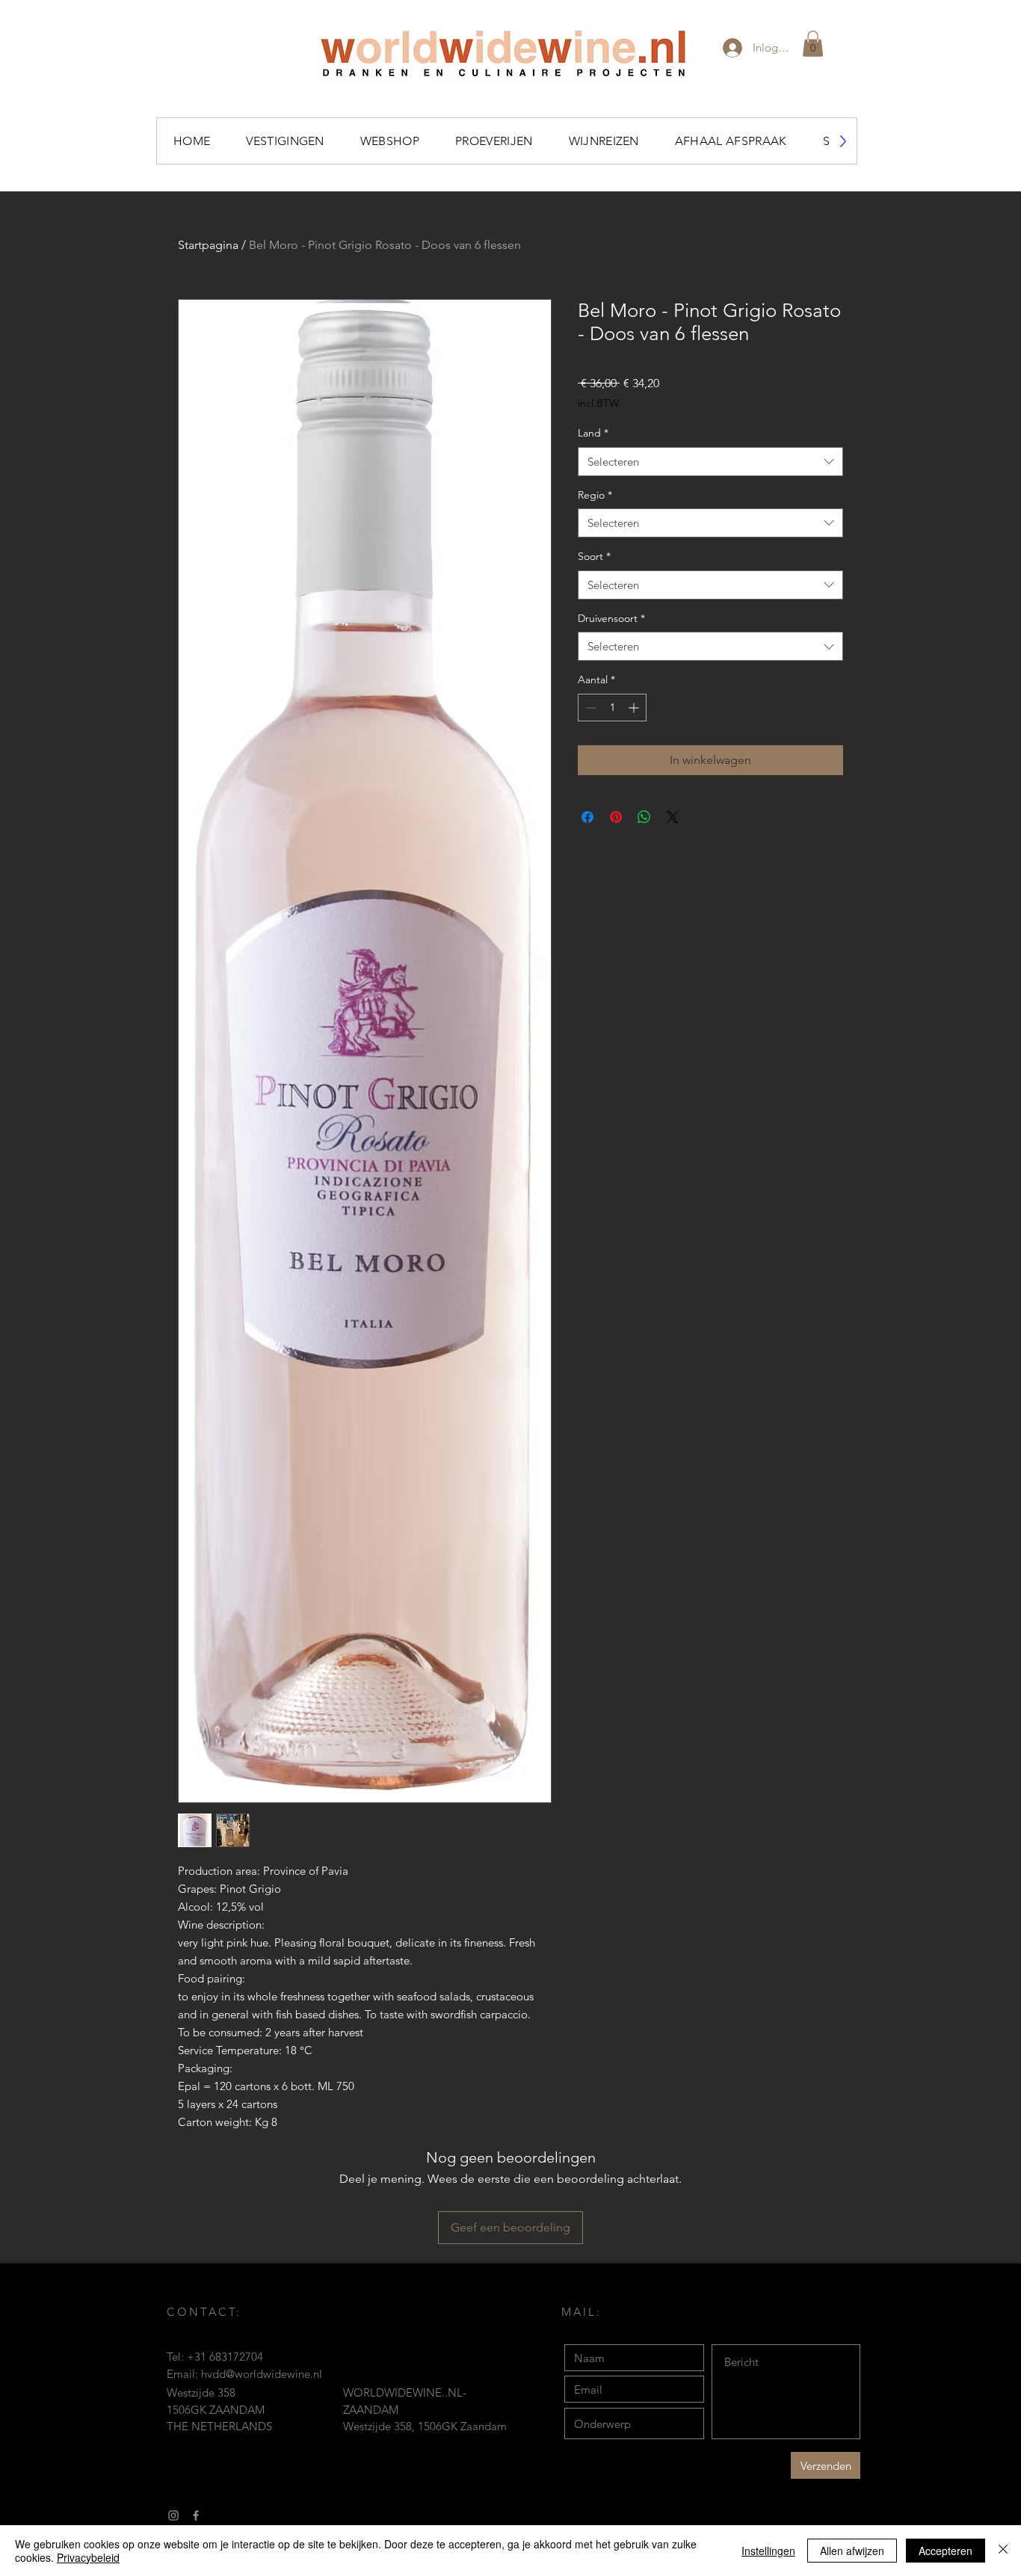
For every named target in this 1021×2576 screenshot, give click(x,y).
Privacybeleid (88, 2557)
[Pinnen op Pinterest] (616, 817)
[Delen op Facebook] (587, 817)
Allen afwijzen (852, 2551)
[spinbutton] (612, 708)
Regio (595, 495)
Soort (594, 556)
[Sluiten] (1003, 2551)
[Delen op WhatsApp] (644, 817)
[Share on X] (673, 817)
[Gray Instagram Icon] (173, 2515)
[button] (813, 44)
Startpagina (208, 245)
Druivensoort (611, 618)
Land (593, 433)
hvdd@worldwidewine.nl (262, 2374)
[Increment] (635, 708)
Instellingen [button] (768, 2551)
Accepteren (946, 2551)
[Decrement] (589, 708)
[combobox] (710, 462)
